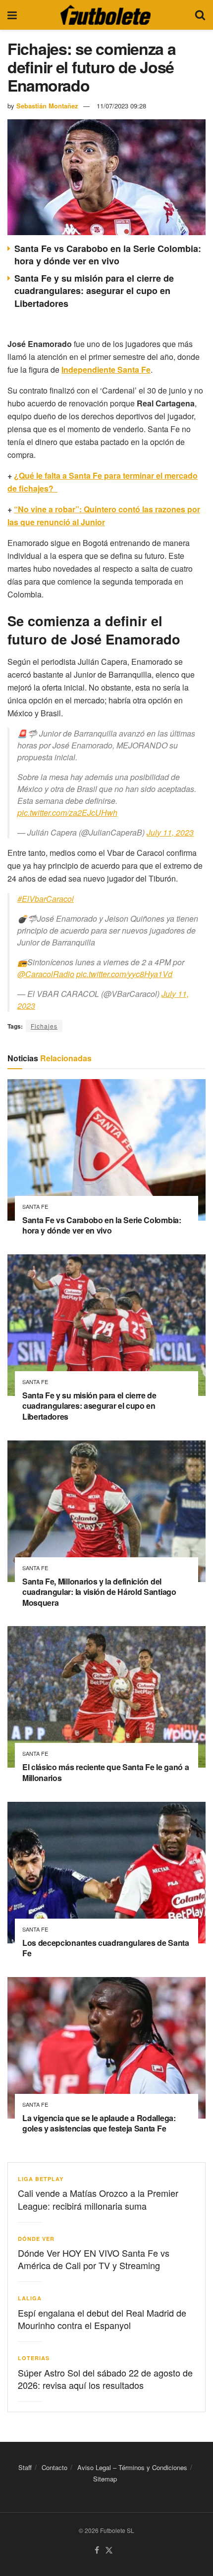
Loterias (34, 2358)
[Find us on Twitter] (109, 2551)
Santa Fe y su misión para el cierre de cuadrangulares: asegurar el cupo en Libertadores (94, 291)
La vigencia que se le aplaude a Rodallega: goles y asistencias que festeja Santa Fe (99, 2123)
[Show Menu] (12, 15)
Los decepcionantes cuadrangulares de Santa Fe (106, 1948)
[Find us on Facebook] (97, 2551)
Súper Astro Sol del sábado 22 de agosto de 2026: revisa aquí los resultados (105, 2379)
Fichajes (44, 1026)
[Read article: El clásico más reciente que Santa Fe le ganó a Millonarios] (106, 1697)
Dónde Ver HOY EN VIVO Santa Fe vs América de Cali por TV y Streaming (94, 2259)
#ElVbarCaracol (46, 899)
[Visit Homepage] (106, 15)
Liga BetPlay (41, 2179)
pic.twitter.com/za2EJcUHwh (67, 813)
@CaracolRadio (46, 974)
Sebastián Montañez (47, 106)
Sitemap (105, 2479)
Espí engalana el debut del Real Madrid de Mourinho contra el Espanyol (102, 2319)
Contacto (54, 2467)
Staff (25, 2467)
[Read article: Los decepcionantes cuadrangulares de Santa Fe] (106, 1873)
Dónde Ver (36, 2239)
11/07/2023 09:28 (121, 106)
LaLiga (30, 2298)
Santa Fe (35, 1207)
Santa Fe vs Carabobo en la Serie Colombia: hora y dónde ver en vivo (108, 255)
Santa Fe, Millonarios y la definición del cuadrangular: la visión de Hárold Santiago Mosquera (99, 1592)
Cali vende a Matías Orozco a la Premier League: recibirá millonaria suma (98, 2199)
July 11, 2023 (170, 832)
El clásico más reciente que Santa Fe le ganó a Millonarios (106, 1772)
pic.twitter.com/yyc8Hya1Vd (124, 974)
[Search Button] (200, 15)
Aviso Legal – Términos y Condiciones (132, 2467)
